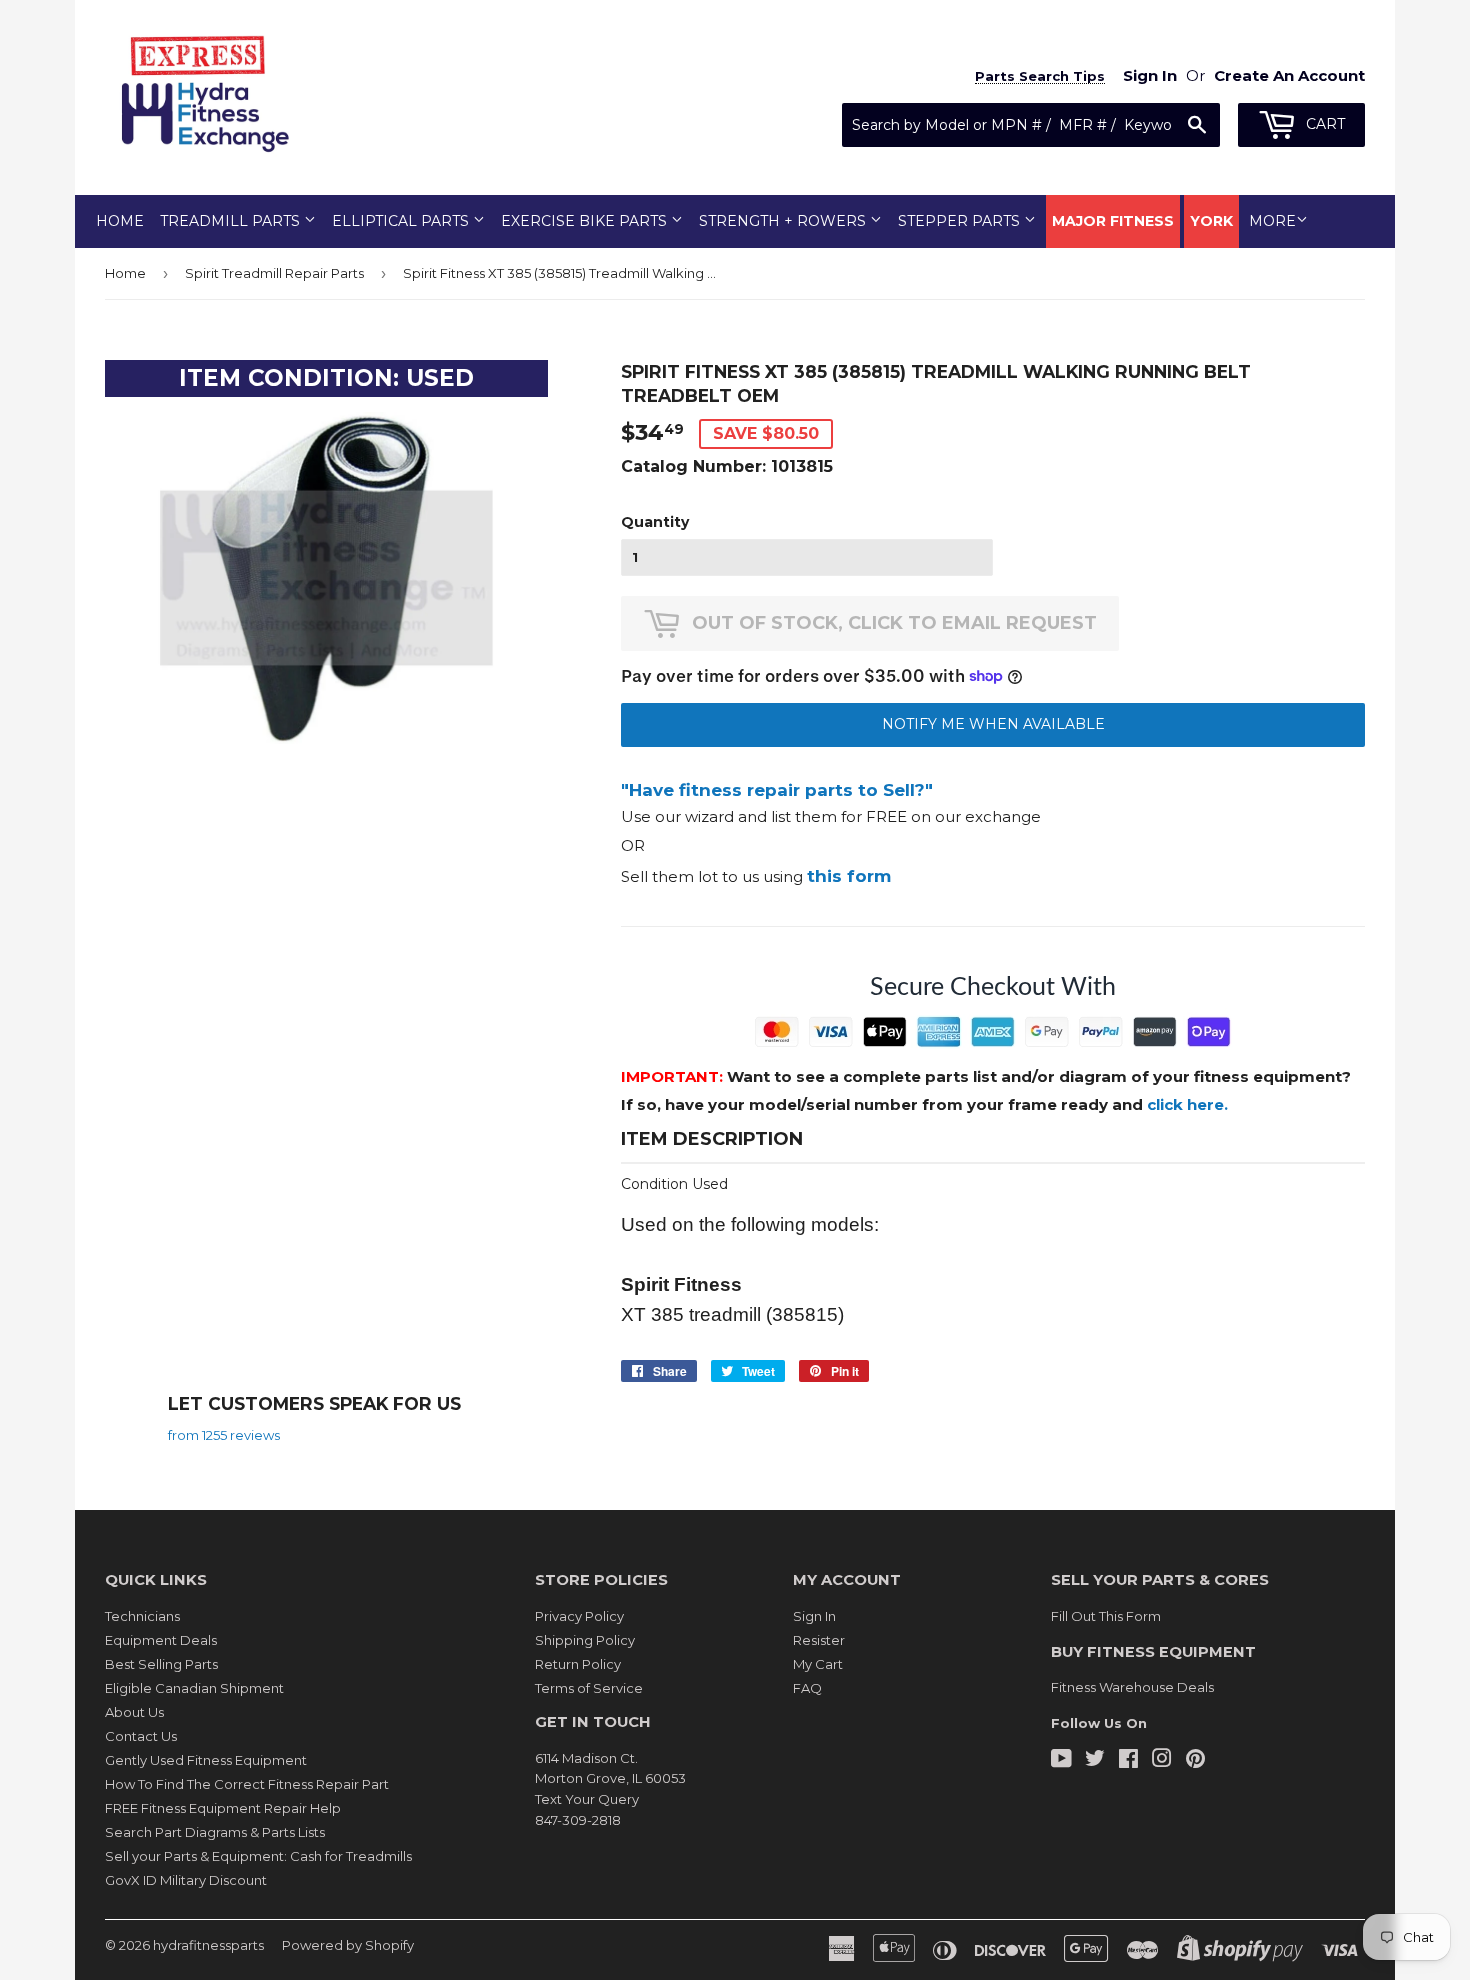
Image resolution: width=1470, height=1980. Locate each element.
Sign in (1150, 75)
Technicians (142, 1616)
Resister (819, 1640)
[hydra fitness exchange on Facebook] (1128, 1761)
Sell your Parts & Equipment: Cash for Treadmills (258, 1856)
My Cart (818, 1664)
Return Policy (578, 1664)
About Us (134, 1712)
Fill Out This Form (1106, 1616)
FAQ (807, 1688)
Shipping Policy (585, 1640)
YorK (1211, 221)
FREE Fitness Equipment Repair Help (223, 1808)
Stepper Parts (961, 221)
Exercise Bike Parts (586, 221)
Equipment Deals (161, 1640)
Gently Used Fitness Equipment (206, 1760)
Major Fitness (1113, 221)
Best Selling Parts (161, 1664)
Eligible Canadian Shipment (194, 1688)
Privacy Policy (579, 1616)
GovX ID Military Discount (186, 1880)
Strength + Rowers (784, 221)
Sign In (814, 1616)
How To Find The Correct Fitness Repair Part (247, 1784)
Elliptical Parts (402, 221)
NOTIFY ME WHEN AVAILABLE (993, 724)
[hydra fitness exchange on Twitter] (1095, 1761)
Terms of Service (589, 1688)
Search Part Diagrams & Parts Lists (215, 1832)
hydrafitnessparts (208, 1945)
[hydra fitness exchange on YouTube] (1061, 1761)
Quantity (655, 522)
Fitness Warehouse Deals (1132, 1687)
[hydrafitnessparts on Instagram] (1162, 1761)
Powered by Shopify (348, 1945)
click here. (1187, 1104)
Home (120, 221)
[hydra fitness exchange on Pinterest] (1195, 1761)
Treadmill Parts (232, 221)
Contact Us (141, 1736)
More (1272, 221)
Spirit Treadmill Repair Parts (274, 273)
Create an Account (1289, 75)
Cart (1323, 124)
